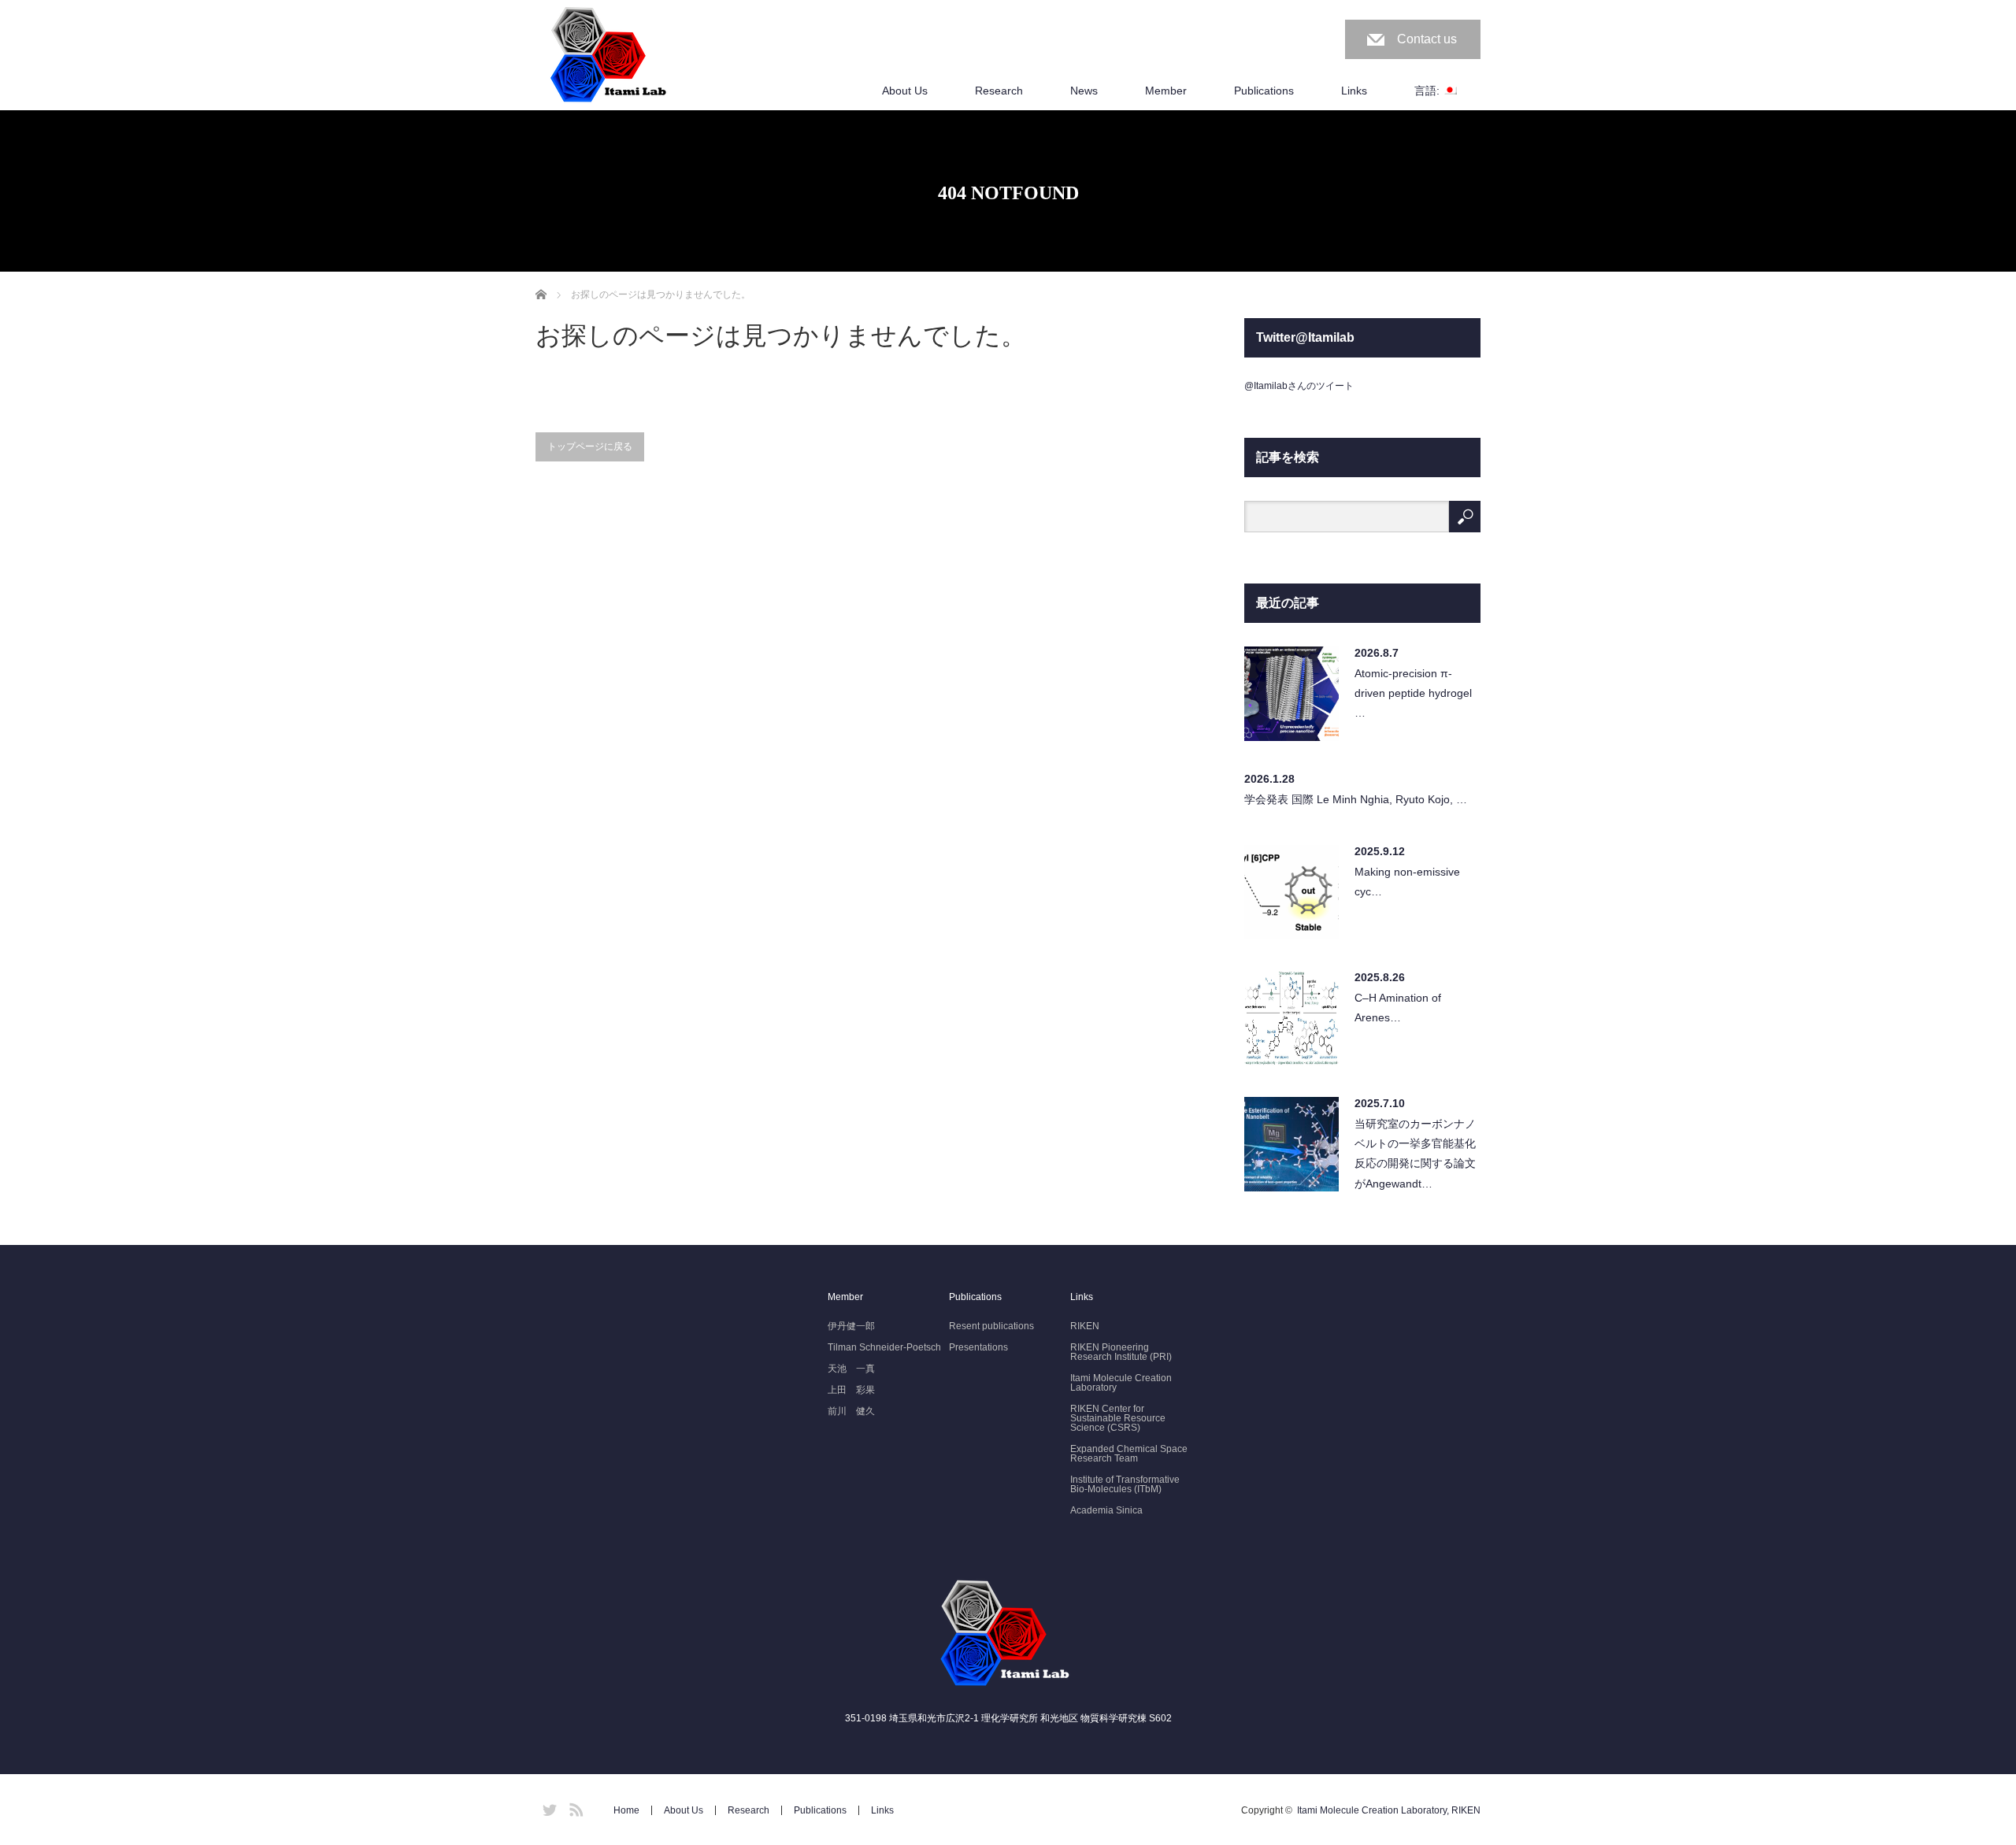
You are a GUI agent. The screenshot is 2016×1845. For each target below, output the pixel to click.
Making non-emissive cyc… (1407, 882)
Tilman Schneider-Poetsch (884, 1347)
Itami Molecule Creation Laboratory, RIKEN (1389, 1810)
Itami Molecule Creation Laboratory (1121, 1383)
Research (999, 91)
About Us (905, 91)
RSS (574, 1807)
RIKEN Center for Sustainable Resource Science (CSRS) (1118, 1418)
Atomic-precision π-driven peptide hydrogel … (1413, 693)
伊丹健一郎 (851, 1326)
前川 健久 (851, 1411)
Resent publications (991, 1326)
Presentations (978, 1347)
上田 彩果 (851, 1390)
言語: (1429, 91)
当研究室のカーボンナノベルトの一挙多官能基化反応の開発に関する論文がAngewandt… (1415, 1154)
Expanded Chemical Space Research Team (1129, 1454)
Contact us (1427, 39)
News (1084, 91)
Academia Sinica (1106, 1510)
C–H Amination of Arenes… (1398, 1008)
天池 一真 (851, 1369)
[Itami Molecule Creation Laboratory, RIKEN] (611, 56)
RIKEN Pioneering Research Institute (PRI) (1121, 1352)
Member (1166, 91)
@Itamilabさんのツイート (1299, 386)
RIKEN (1085, 1326)
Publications (1264, 91)
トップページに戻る (590, 446)
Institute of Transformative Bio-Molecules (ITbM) (1125, 1484)
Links (1354, 91)
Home (626, 1810)
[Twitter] (547, 1807)
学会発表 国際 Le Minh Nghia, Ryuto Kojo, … (1356, 799)
